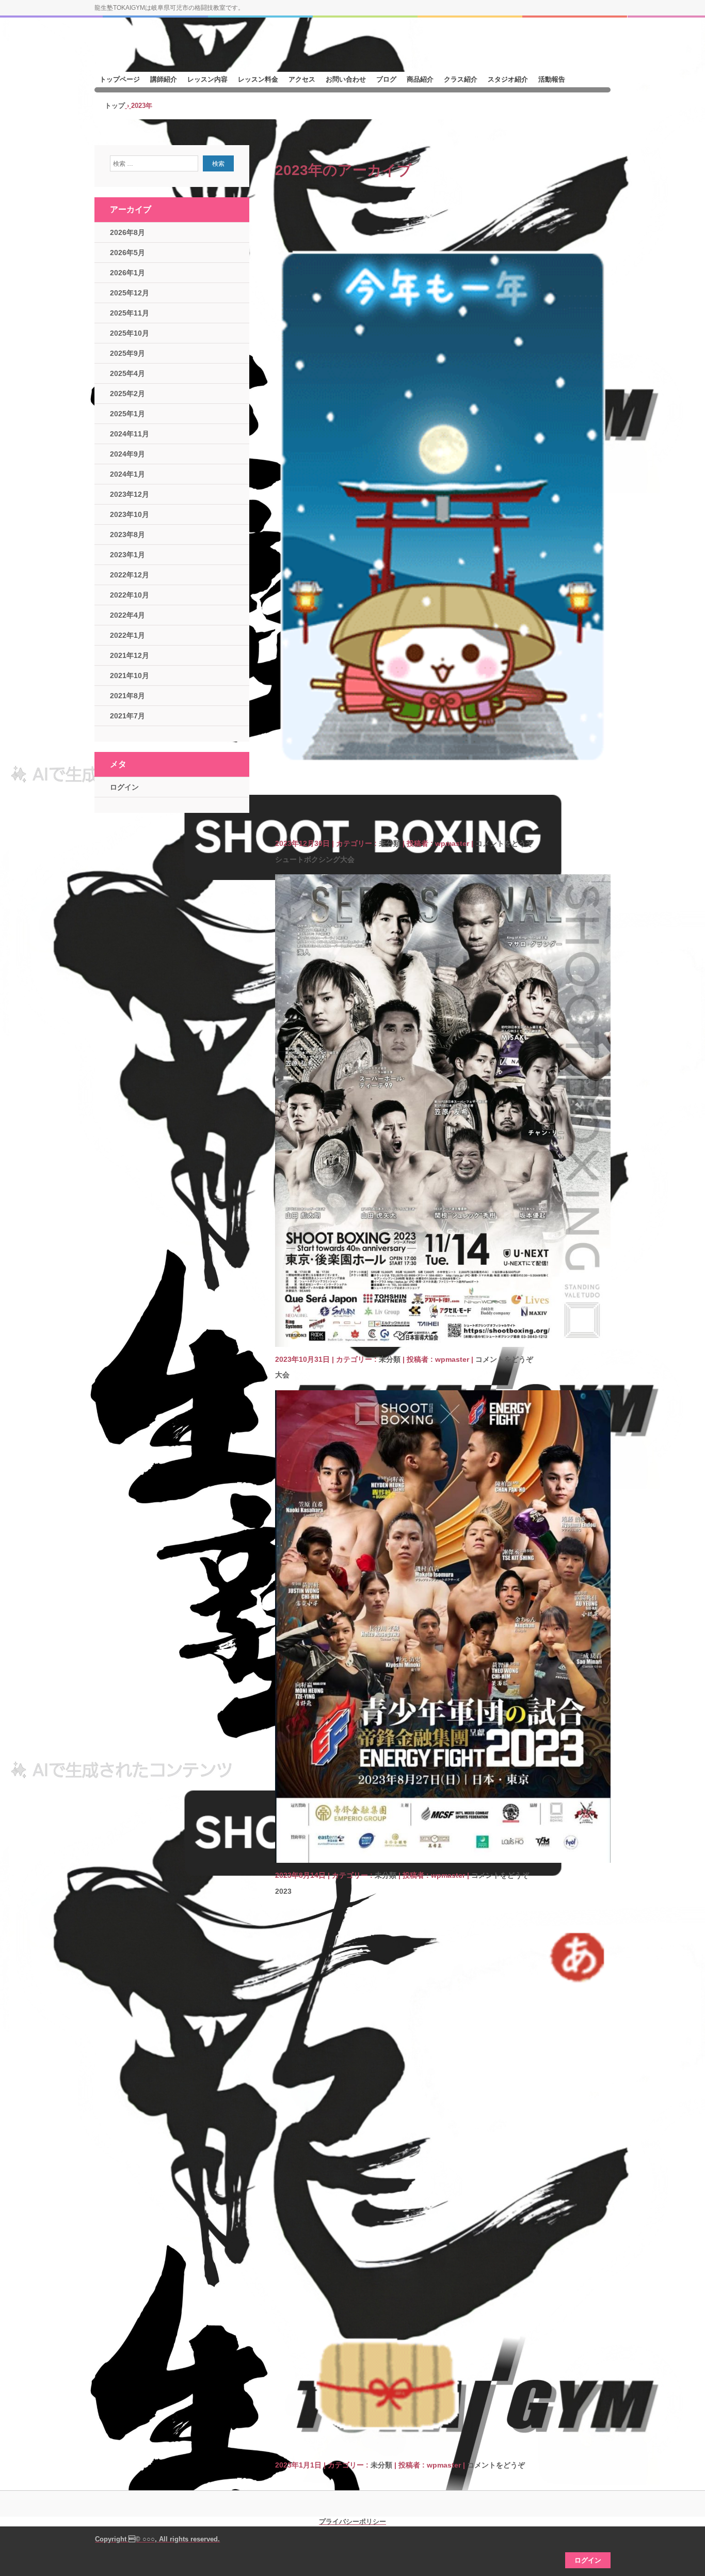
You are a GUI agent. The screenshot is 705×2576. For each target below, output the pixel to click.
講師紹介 (164, 79)
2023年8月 (127, 535)
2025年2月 (127, 394)
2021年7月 (127, 716)
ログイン (124, 787)
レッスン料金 (258, 79)
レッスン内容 (207, 79)
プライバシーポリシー (352, 2522)
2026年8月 (127, 232)
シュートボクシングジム (172, 50)
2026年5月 (127, 253)
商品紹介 (420, 79)
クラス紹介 (461, 79)
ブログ (386, 79)
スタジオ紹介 (508, 79)
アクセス (302, 79)
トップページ (120, 79)
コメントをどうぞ (504, 843)
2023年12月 (130, 494)
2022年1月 (127, 635)
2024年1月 (127, 474)
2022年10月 (130, 595)
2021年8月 (127, 696)
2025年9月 (127, 353)
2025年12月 (130, 293)
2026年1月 (127, 273)
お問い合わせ (346, 79)
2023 (283, 1891)
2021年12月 (130, 655)
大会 (282, 1375)
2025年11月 (130, 313)
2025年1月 (127, 414)
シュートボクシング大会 (315, 859)
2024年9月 (127, 454)
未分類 (390, 843)
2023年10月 (130, 514)
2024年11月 (130, 434)
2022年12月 (130, 575)
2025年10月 (130, 333)
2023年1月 (127, 555)
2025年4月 (127, 373)
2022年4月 (127, 615)
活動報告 (552, 79)
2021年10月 (130, 676)
